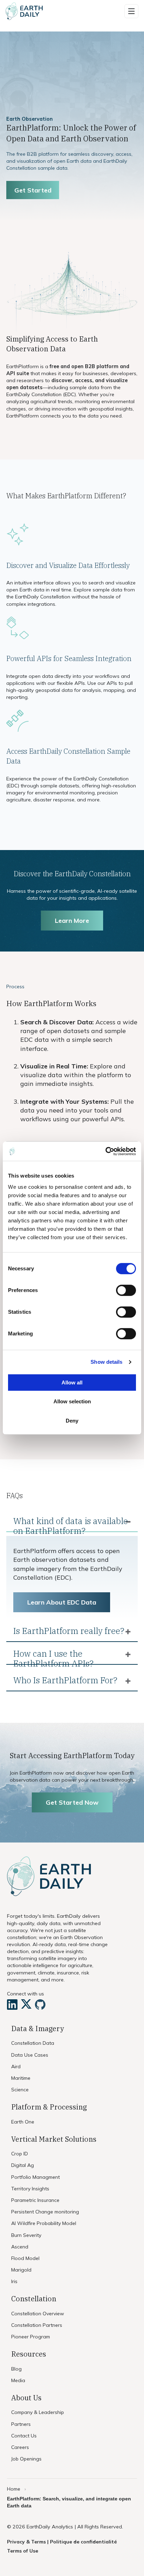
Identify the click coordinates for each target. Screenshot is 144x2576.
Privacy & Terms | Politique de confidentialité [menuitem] (62, 2542)
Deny (72, 1421)
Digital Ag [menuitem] (23, 2165)
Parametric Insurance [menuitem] (35, 2200)
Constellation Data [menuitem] (33, 2043)
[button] (131, 11)
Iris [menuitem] (14, 2281)
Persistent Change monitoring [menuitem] (45, 2212)
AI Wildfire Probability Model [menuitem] (44, 2223)
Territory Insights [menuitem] (30, 2189)
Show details (106, 1362)
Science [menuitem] (20, 2090)
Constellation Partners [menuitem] (37, 2325)
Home (14, 2489)
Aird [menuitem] (16, 2066)
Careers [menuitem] (20, 2447)
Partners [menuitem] (21, 2424)
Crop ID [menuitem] (20, 2154)
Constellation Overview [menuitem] (38, 2314)
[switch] (126, 1290)
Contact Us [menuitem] (24, 2436)
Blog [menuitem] (16, 2369)
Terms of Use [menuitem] (23, 2551)
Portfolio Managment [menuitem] (35, 2177)
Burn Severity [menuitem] (26, 2235)
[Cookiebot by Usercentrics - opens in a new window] (105, 1151)
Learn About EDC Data (62, 1602)
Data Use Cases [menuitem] (30, 2055)
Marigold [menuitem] (21, 2270)
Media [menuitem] (18, 2380)
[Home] (24, 11)
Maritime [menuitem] (21, 2078)
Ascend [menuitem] (20, 2247)
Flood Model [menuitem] (25, 2258)
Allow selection (72, 1401)
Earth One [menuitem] (23, 2122)
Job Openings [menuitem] (26, 2459)
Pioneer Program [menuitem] (31, 2337)
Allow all (72, 1382)
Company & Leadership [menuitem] (38, 2412)
